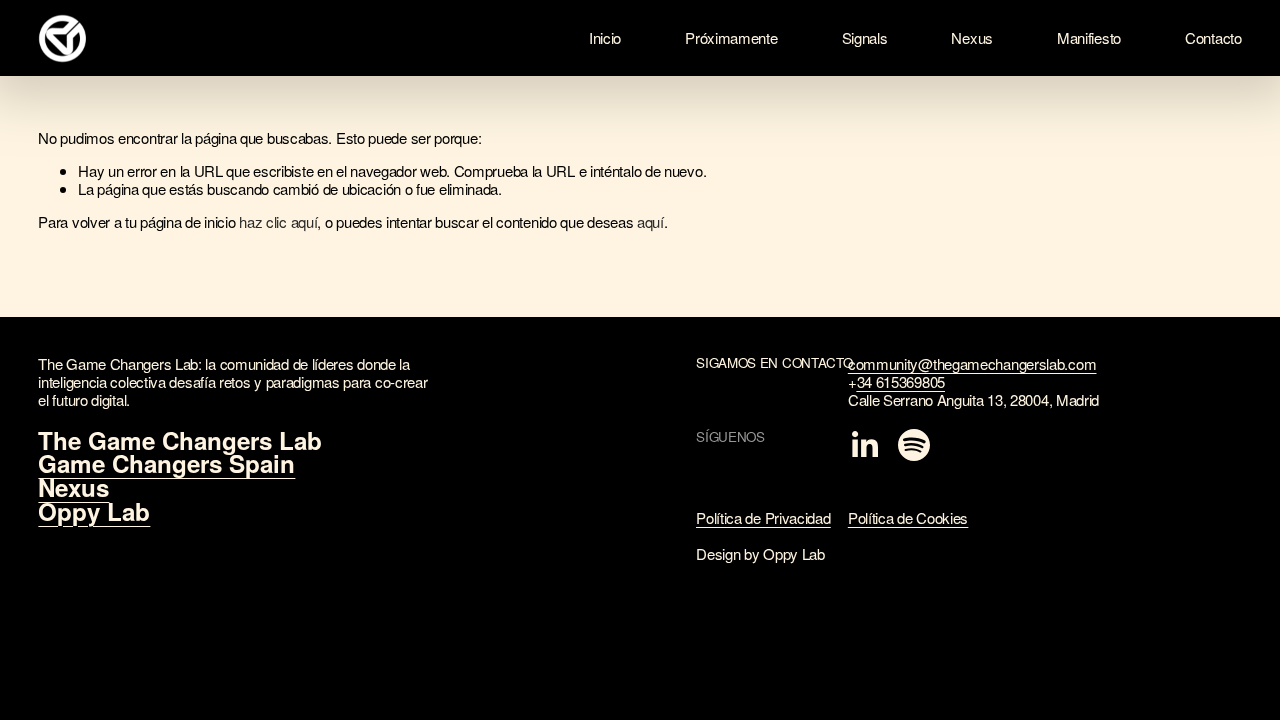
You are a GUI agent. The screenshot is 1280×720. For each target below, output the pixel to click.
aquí (650, 221)
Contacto (1213, 37)
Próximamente (731, 37)
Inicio (605, 37)
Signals (865, 37)
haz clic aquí (278, 221)
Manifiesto (1089, 37)
